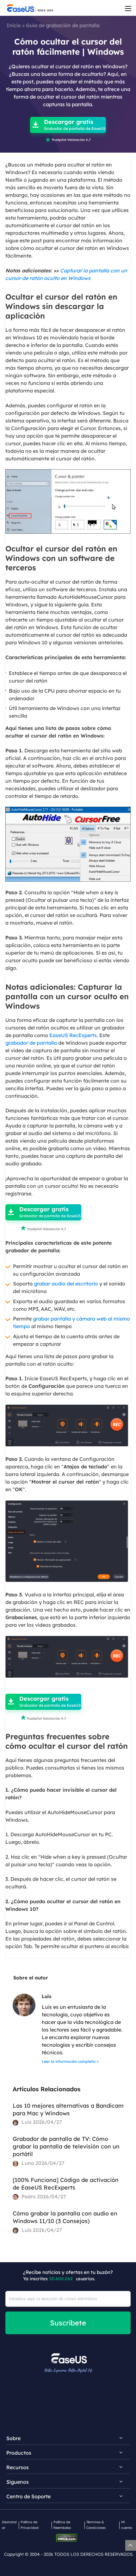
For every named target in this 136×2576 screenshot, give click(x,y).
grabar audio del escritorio (66, 1284)
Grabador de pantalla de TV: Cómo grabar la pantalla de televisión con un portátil (66, 2146)
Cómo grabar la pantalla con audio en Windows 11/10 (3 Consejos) (65, 2217)
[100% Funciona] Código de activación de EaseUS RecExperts (66, 2184)
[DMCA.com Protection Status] (68, 2537)
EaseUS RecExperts (73, 1035)
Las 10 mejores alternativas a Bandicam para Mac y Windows (68, 2109)
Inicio (14, 25)
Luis (46, 1996)
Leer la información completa (69, 2061)
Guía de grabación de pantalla (63, 25)
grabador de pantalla (31, 1043)
